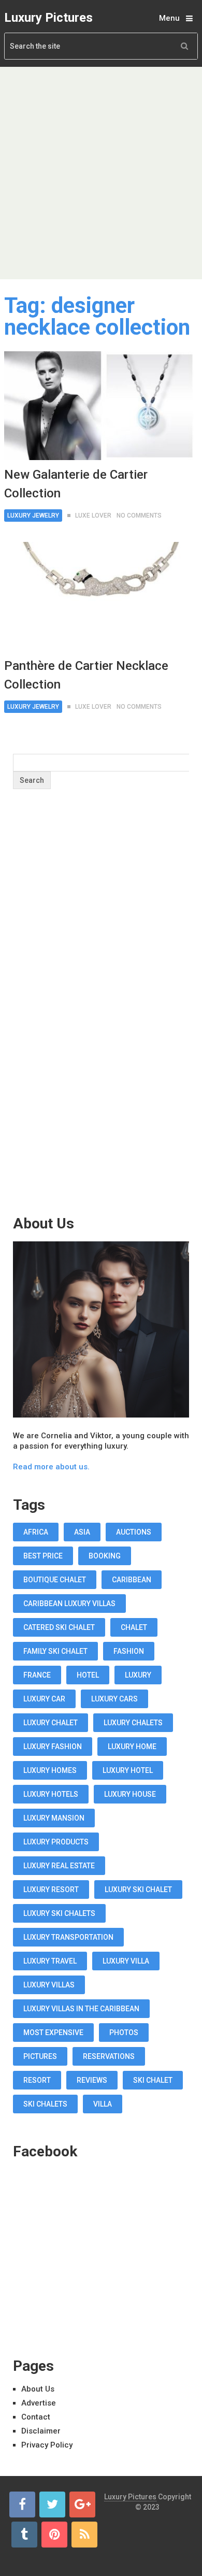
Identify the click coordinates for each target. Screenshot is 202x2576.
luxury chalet (51, 1723)
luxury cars (114, 1699)
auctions (134, 1532)
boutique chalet (55, 1580)
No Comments (139, 516)
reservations (109, 2056)
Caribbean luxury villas (69, 1604)
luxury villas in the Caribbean (81, 2009)
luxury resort (51, 1890)
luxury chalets (133, 1723)
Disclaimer (41, 2431)
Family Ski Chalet (55, 1651)
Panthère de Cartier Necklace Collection (86, 675)
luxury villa (126, 1961)
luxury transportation (68, 1937)
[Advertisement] (101, 173)
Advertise (39, 2403)
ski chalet (153, 2080)
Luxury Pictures (48, 18)
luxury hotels (51, 1794)
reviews (92, 2080)
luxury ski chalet (138, 1890)
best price (43, 1556)
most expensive (53, 2033)
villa (103, 2104)
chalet (134, 1627)
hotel (88, 1675)
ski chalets (45, 2104)
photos (124, 2033)
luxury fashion (53, 1747)
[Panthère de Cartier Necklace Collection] (101, 596)
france (37, 1675)
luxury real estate (59, 1866)
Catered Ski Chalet (59, 1627)
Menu (169, 18)
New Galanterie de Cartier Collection (76, 484)
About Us (38, 2389)
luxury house (130, 1794)
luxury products (56, 1842)
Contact (36, 2417)
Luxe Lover (93, 516)
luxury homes (50, 1770)
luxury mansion (54, 1818)
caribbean (132, 1580)
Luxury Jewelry (33, 516)
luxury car (44, 1699)
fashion (129, 1651)
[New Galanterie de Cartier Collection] (101, 406)
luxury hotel (128, 1770)
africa (36, 1532)
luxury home (132, 1747)
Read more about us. (51, 1467)
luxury (138, 1675)
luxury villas (49, 1985)
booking (105, 1556)
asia (82, 1532)
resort (37, 2080)
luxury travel (50, 1961)
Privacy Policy (47, 2445)
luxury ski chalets (59, 1913)
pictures (40, 2056)
